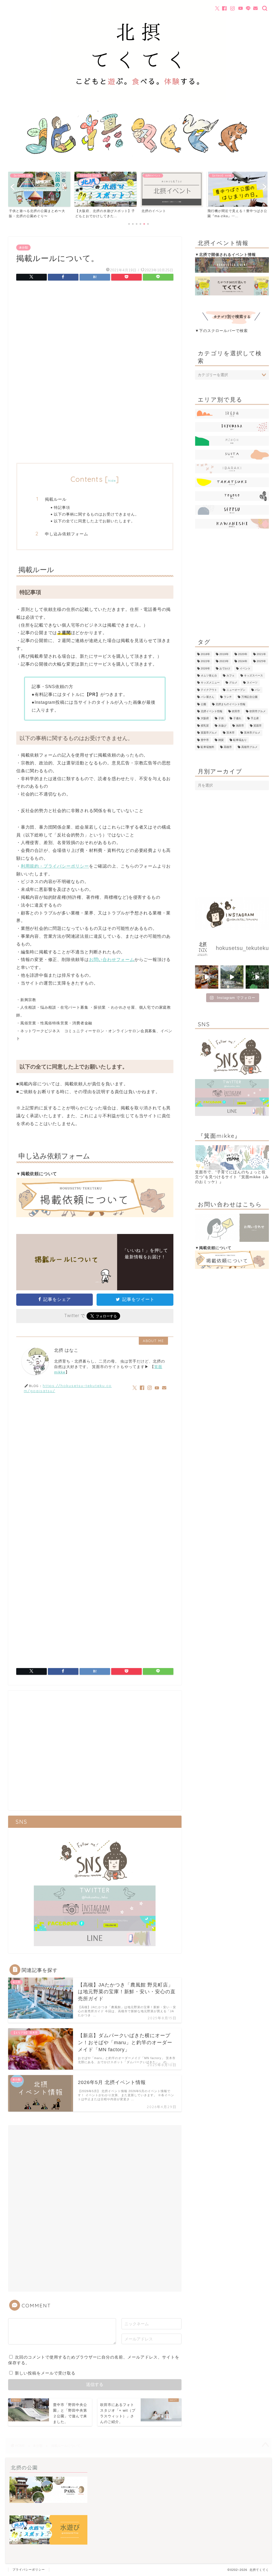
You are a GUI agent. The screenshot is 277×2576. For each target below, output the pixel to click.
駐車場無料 (207, 747)
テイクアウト (209, 690)
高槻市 (228, 747)
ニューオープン (236, 690)
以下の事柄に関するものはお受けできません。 (96, 514)
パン (258, 690)
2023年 (224, 661)
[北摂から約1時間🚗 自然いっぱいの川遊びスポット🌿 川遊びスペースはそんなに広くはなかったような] (232, 977)
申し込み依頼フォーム (67, 534)
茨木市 (230, 733)
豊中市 (205, 740)
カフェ (230, 675)
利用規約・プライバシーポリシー (55, 866)
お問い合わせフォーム (112, 960)
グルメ (233, 683)
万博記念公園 (249, 697)
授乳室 (205, 726)
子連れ (237, 719)
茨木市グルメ (252, 733)
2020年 (243, 654)
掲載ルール (56, 499)
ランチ (228, 697)
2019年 (224, 654)
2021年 (261, 654)
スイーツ (252, 683)
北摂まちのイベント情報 (230, 704)
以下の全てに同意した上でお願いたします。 (94, 521)
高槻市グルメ (249, 747)
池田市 (240, 726)
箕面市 (258, 726)
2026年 (205, 668)
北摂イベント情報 (212, 711)
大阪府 (205, 719)
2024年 (243, 661)
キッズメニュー (210, 683)
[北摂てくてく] (138, 102)
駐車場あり (240, 740)
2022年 (205, 661)
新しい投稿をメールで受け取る (45, 2373)
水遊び (222, 726)
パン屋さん (207, 697)
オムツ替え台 (209, 675)
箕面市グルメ (209, 733)
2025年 (261, 661)
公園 (203, 704)
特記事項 (62, 507)
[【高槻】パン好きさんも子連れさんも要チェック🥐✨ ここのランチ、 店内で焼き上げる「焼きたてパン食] (207, 977)
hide (112, 481)
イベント (245, 668)
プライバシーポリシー (29, 2570)
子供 (221, 719)
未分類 (23, 247)
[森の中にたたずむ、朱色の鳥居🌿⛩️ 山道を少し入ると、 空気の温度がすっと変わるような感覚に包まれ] (257, 977)
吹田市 (236, 711)
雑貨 (221, 740)
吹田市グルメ (258, 711)
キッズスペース (253, 675)
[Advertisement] (95, 330)
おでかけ (225, 668)
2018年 (205, 654)
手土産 (255, 719)
